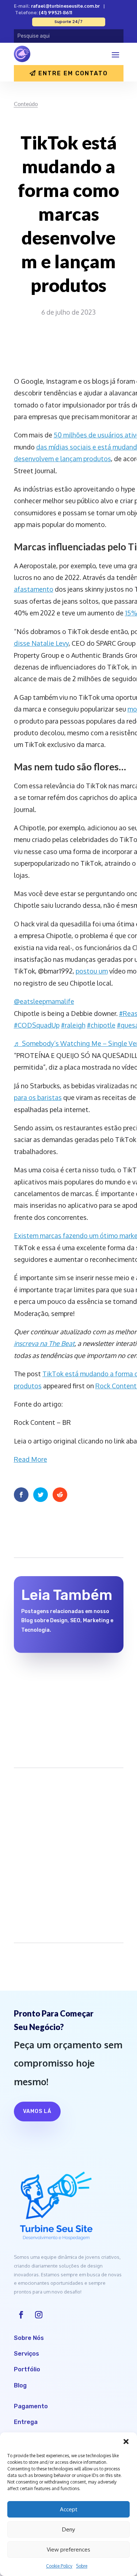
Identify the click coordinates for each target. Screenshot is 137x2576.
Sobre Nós (29, 2338)
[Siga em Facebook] (21, 2315)
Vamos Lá (37, 2111)
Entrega (26, 2422)
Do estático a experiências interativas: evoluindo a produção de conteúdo (59, 1685)
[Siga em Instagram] (39, 2315)
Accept (69, 2509)
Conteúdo (26, 104)
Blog (20, 2385)
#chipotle (101, 1025)
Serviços (26, 2354)
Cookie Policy (59, 2566)
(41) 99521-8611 (55, 12)
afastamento (34, 589)
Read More (31, 1459)
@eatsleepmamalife (44, 1001)
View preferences (68, 2550)
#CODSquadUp (37, 1025)
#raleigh (73, 1025)
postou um (92, 971)
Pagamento (31, 2406)
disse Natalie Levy (41, 643)
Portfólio (27, 2369)
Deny (68, 2529)
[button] (126, 2442)
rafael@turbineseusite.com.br (65, 6)
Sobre (82, 2566)
